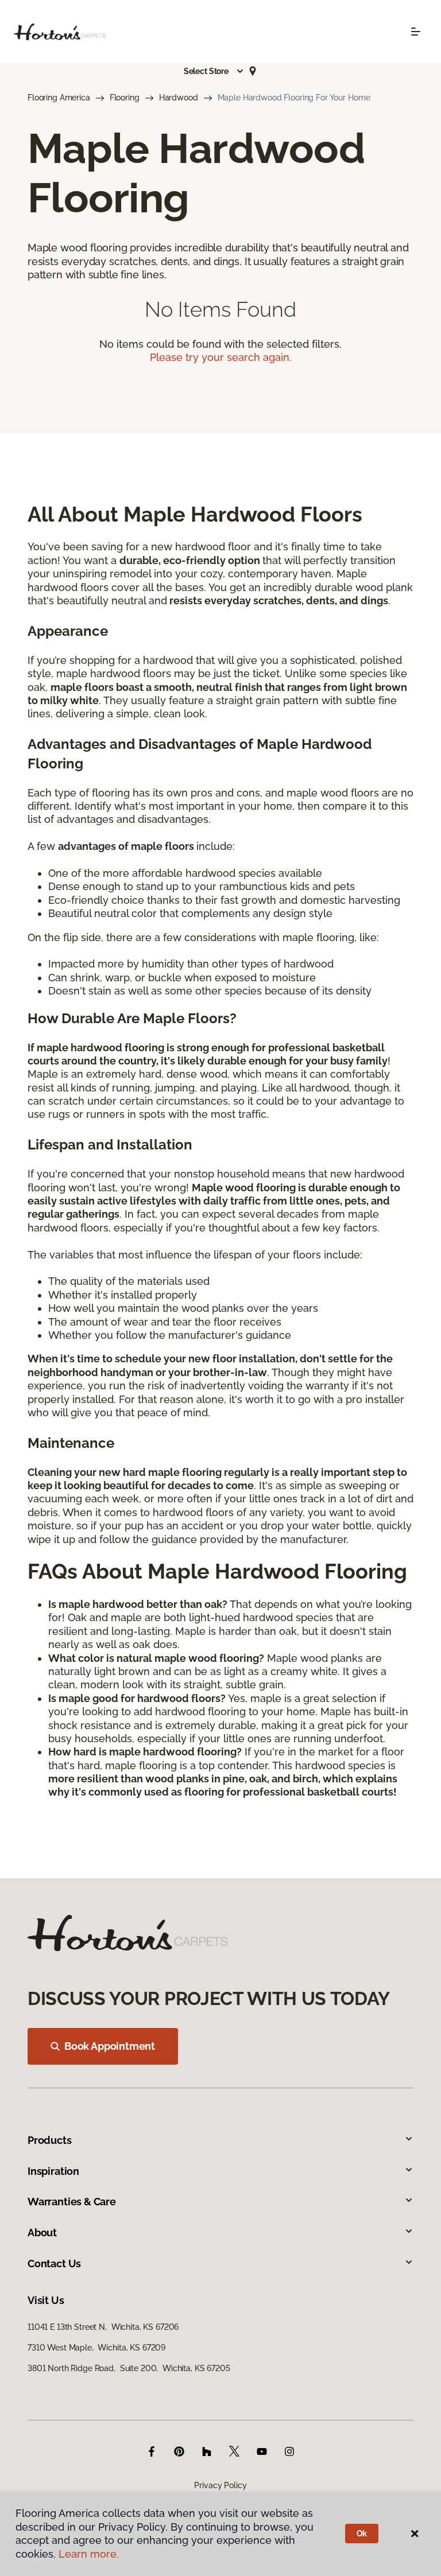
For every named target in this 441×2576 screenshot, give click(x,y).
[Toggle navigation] (416, 32)
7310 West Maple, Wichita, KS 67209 (96, 2348)
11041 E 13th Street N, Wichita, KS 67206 (103, 2327)
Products (50, 2140)
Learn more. (89, 2554)
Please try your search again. (221, 357)
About (42, 2233)
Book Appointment (110, 2046)
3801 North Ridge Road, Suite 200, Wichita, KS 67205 (129, 2368)
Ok (362, 2534)
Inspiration (53, 2171)
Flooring (125, 98)
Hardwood (179, 98)
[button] (214, 71)
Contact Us (54, 2264)
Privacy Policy (220, 2485)
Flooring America (59, 98)
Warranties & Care (72, 2202)
